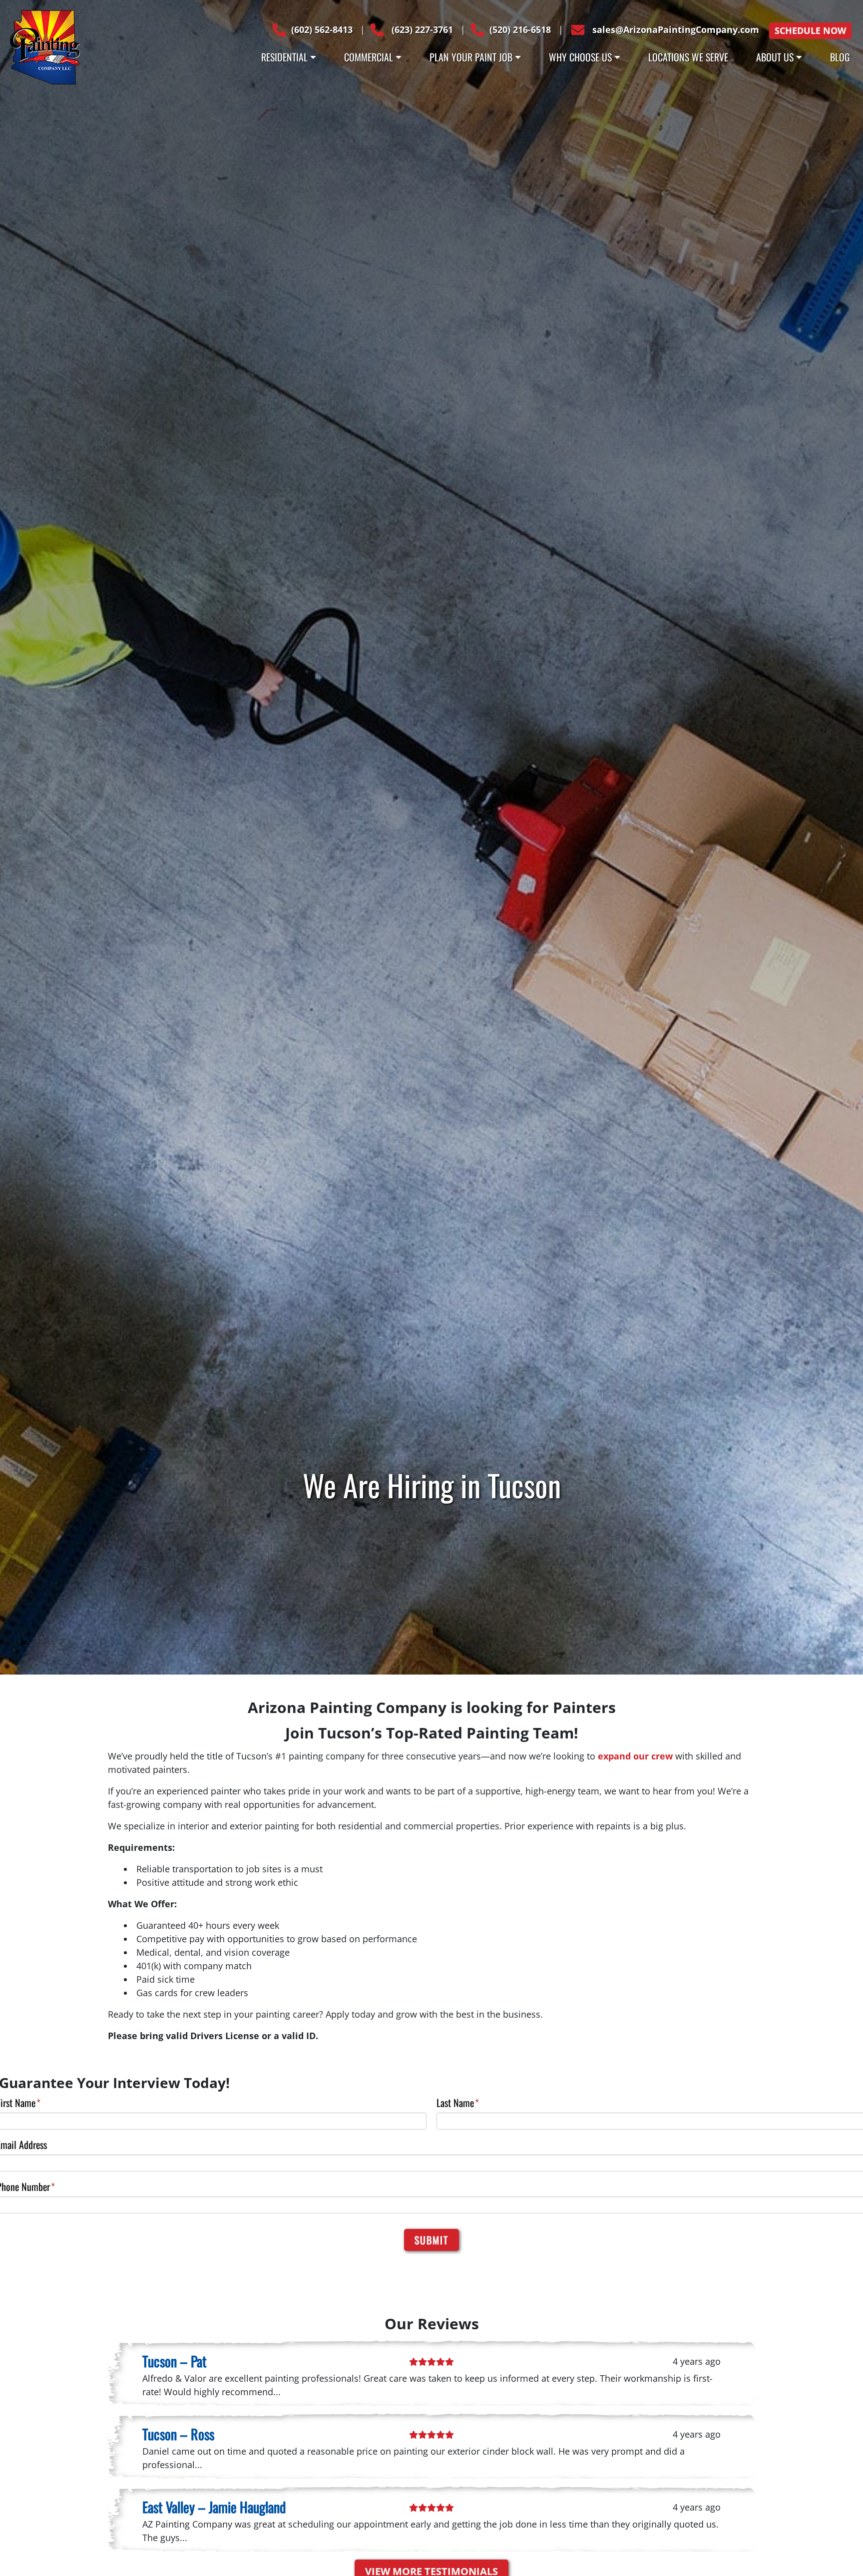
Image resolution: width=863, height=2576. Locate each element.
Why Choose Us (580, 57)
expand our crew (635, 1756)
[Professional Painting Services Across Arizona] (45, 46)
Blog (840, 57)
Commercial (369, 57)
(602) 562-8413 (322, 29)
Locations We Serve (688, 57)
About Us (775, 57)
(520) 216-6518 (520, 29)
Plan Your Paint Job (471, 57)
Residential (284, 57)
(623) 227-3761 (421, 29)
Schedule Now (810, 30)
